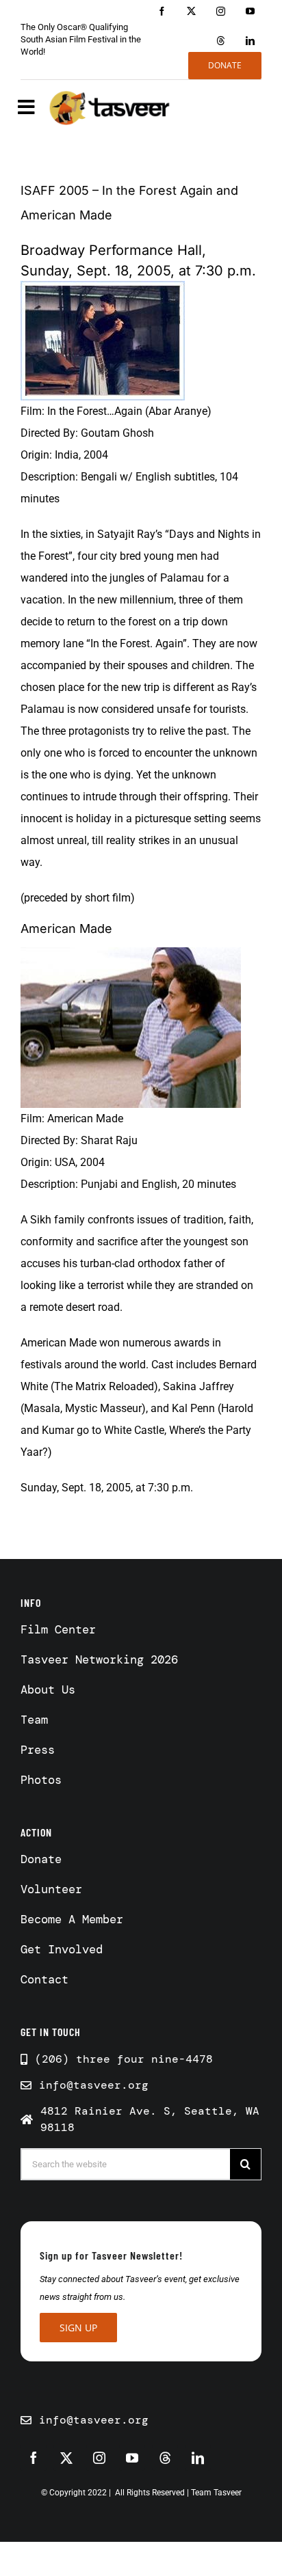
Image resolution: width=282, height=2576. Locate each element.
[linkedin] (250, 41)
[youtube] (250, 11)
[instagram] (221, 11)
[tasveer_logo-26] (110, 107)
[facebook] (162, 11)
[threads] (221, 41)
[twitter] (191, 11)
